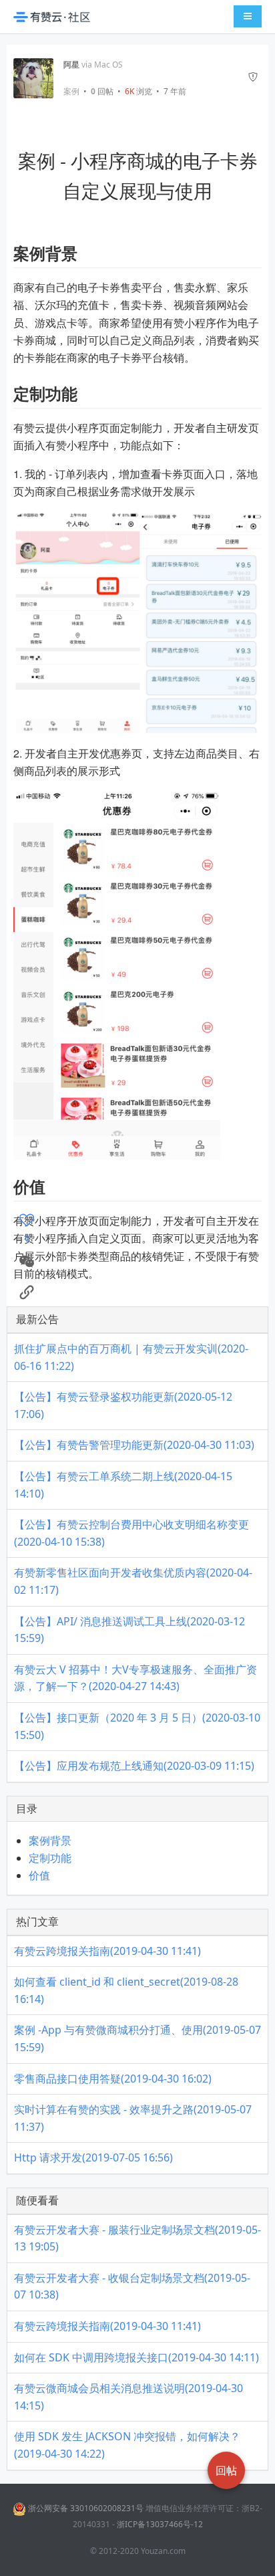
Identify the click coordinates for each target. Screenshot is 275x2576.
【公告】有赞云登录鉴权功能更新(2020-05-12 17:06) (123, 1405)
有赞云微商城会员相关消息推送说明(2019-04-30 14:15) (128, 2397)
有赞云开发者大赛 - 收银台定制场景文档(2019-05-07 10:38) (132, 2287)
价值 (39, 1875)
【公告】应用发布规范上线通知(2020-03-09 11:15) (134, 1766)
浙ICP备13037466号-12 (160, 2524)
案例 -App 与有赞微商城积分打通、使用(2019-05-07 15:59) (137, 2038)
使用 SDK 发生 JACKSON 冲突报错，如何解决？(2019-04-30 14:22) (127, 2445)
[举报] (253, 78)
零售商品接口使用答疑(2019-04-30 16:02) (113, 2079)
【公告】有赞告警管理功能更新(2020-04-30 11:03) (134, 1445)
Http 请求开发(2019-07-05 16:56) (93, 2157)
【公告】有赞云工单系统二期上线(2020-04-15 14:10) (123, 1485)
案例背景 (50, 1841)
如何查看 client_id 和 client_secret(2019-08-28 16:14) (126, 1990)
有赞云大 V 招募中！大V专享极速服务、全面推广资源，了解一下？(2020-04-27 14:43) (135, 1678)
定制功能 (50, 1858)
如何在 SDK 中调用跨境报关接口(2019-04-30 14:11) (136, 2357)
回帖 (102, 91)
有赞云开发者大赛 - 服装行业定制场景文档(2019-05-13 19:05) (137, 2238)
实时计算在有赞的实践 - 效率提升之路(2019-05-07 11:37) (133, 2118)
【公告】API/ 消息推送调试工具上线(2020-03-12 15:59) (129, 1630)
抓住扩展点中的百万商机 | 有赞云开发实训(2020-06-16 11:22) (131, 1357)
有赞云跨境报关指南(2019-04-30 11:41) (107, 1951)
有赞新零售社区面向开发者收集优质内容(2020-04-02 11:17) (133, 1581)
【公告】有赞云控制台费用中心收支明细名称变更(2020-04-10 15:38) (131, 1533)
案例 (71, 92)
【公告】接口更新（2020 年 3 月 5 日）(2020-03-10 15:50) (137, 1726)
